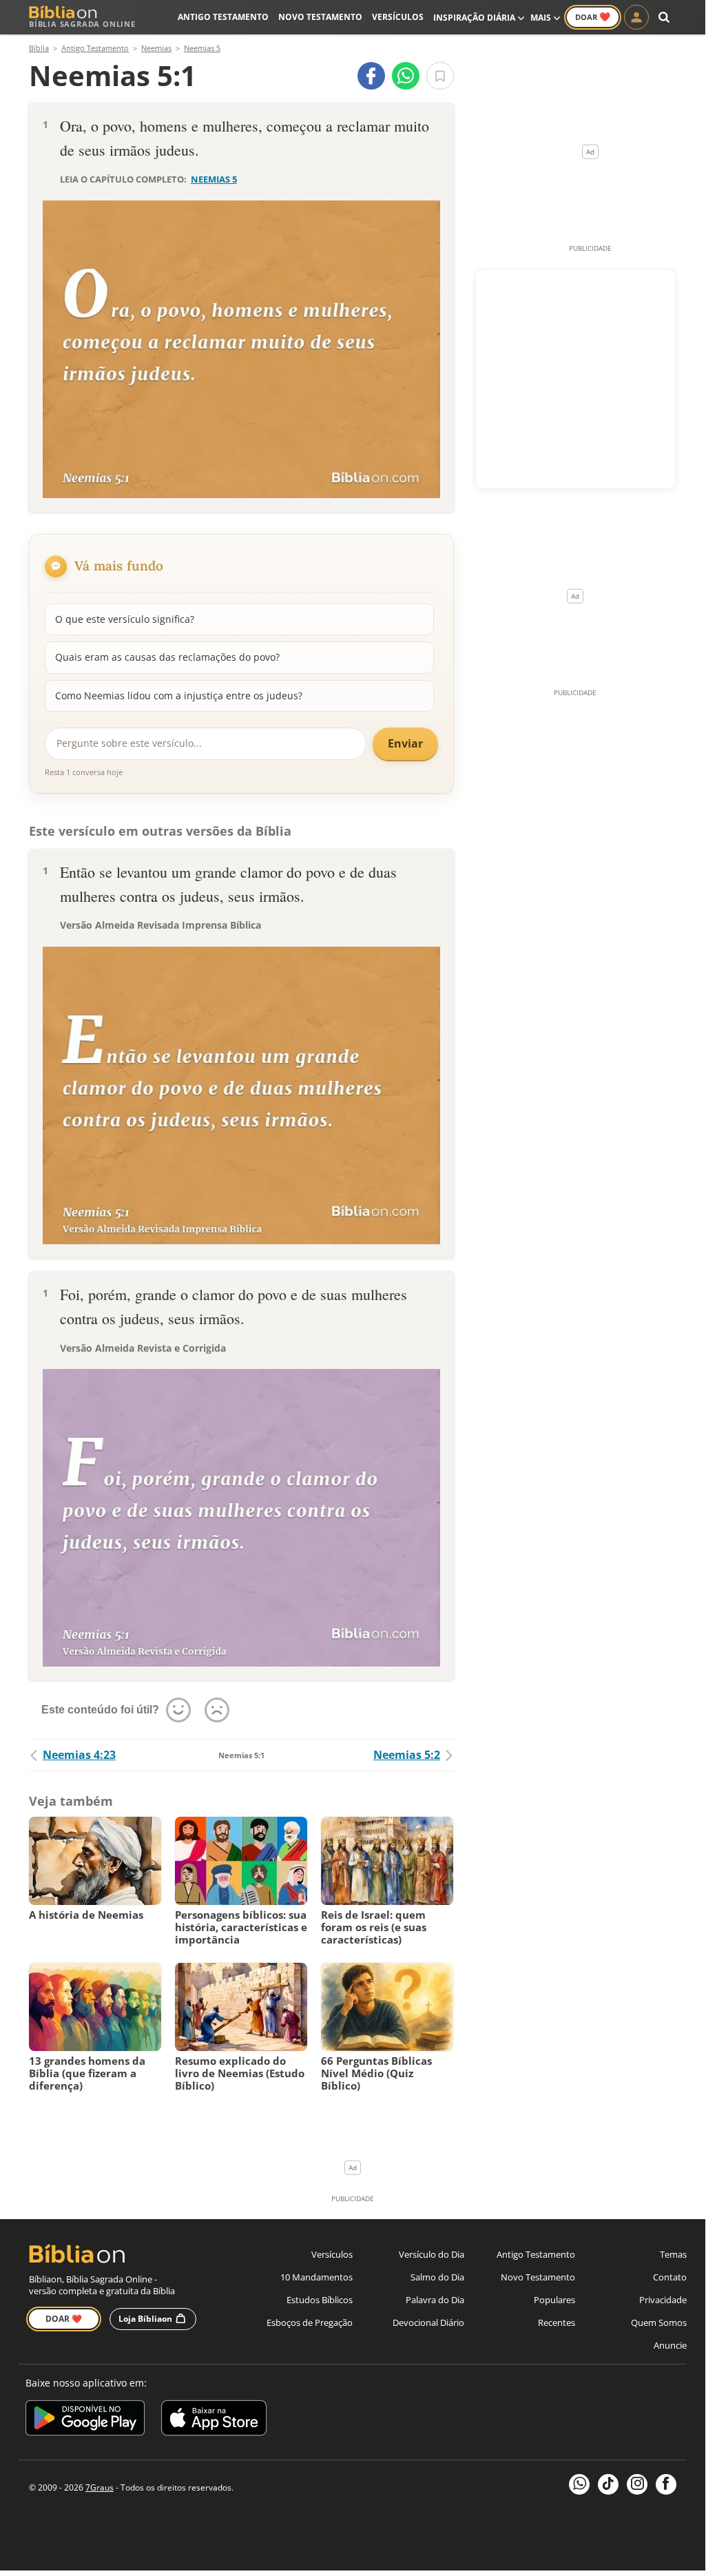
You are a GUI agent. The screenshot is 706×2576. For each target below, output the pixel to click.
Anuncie (670, 2345)
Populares (554, 2300)
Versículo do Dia (432, 2254)
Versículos (398, 17)
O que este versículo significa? (125, 619)
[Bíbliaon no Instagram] (637, 2484)
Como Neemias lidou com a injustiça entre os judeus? (179, 695)
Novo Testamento (320, 17)
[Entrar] (636, 17)
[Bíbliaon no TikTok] (608, 2484)
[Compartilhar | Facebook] (371, 76)
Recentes (557, 2322)
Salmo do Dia (437, 2277)
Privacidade (663, 2300)
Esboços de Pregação (310, 2322)
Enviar (405, 743)
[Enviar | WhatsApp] (406, 76)
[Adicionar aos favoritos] (440, 76)
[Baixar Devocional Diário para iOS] (214, 2420)
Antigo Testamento (223, 17)
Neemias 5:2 (407, 1755)
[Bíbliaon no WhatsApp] (579, 2484)
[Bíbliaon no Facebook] (666, 2484)
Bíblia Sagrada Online (82, 24)
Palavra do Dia (435, 2300)
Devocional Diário (428, 2322)
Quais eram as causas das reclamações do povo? (167, 657)
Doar (593, 17)
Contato (670, 2277)
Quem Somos (659, 2322)
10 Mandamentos (316, 2277)
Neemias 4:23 (79, 1755)
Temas (673, 2254)
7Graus (100, 2487)
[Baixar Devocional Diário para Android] (85, 2420)
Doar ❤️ (64, 2319)
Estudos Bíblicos (320, 2300)
